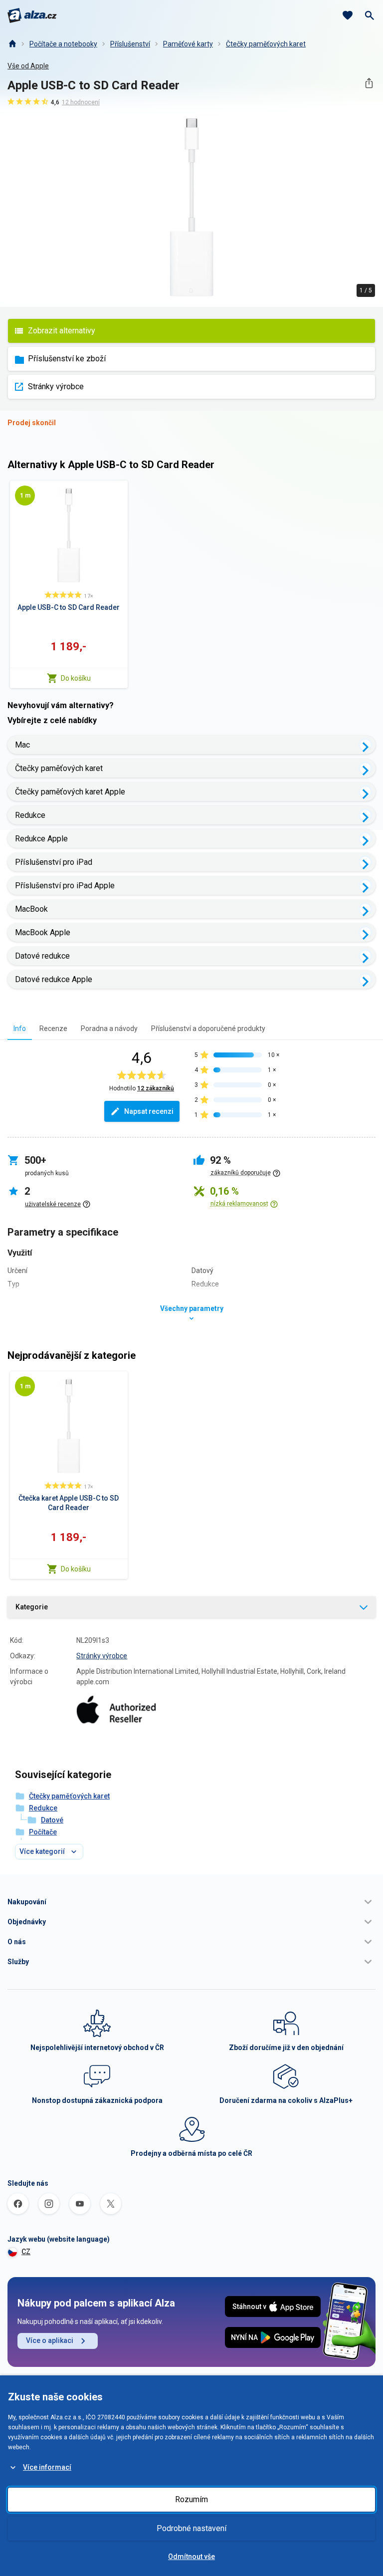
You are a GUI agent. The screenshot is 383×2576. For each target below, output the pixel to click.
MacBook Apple (43, 932)
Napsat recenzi (149, 1111)
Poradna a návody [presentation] (109, 1029)
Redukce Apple (41, 839)
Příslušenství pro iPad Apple (65, 886)
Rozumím (191, 2499)
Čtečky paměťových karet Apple (70, 792)
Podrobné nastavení (191, 2528)
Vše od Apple (28, 66)
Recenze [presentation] (53, 1029)
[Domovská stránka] (12, 44)
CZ (26, 2252)
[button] (191, 1902)
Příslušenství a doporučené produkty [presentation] (208, 1029)
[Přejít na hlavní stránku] (32, 15)
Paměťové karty (188, 44)
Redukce (30, 815)
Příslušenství (130, 44)
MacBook (31, 909)
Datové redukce (42, 956)
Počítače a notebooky (63, 44)
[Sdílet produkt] (369, 83)
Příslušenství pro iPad (54, 862)
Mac (22, 745)
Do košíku (76, 678)
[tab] (20, 1028)
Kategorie (32, 1607)
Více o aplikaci (50, 2340)
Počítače (43, 1832)
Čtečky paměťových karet (266, 44)
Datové (52, 1820)
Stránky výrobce (56, 386)
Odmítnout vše (191, 2557)
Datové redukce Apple (54, 979)
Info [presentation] (20, 1029)
